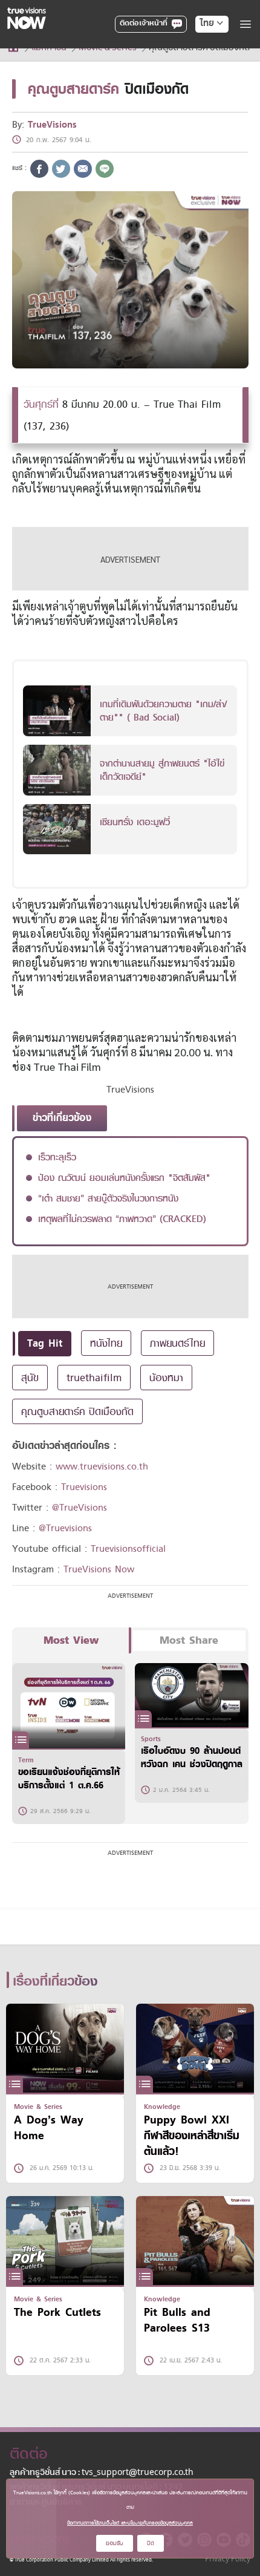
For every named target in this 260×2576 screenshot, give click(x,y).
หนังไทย (106, 1343)
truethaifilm (94, 1378)
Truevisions (84, 1487)
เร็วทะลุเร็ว (57, 1157)
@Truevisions (65, 1528)
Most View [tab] (71, 1640)
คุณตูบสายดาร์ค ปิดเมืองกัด (77, 1411)
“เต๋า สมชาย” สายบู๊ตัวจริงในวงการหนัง (108, 1198)
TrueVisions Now (99, 1569)
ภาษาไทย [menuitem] (200, 48)
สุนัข (30, 1378)
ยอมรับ (115, 2543)
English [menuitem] (203, 67)
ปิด (151, 2543)
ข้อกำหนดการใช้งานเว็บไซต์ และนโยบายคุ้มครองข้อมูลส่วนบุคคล (130, 2523)
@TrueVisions (80, 1508)
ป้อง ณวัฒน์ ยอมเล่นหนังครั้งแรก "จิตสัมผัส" (124, 1178)
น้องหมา (166, 1378)
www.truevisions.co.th (102, 1466)
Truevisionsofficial (128, 1549)
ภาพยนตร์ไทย (177, 1343)
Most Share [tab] (189, 1640)
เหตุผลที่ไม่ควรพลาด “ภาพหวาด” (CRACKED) (122, 1219)
